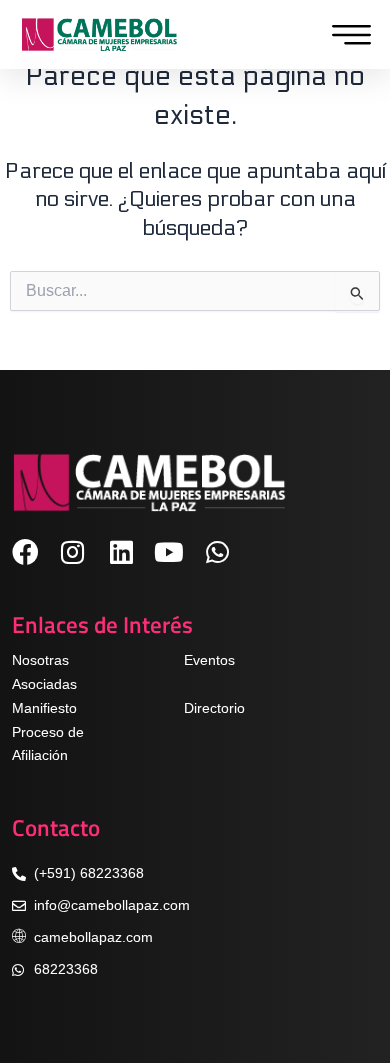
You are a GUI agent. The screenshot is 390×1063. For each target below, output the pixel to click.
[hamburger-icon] (346, 35)
